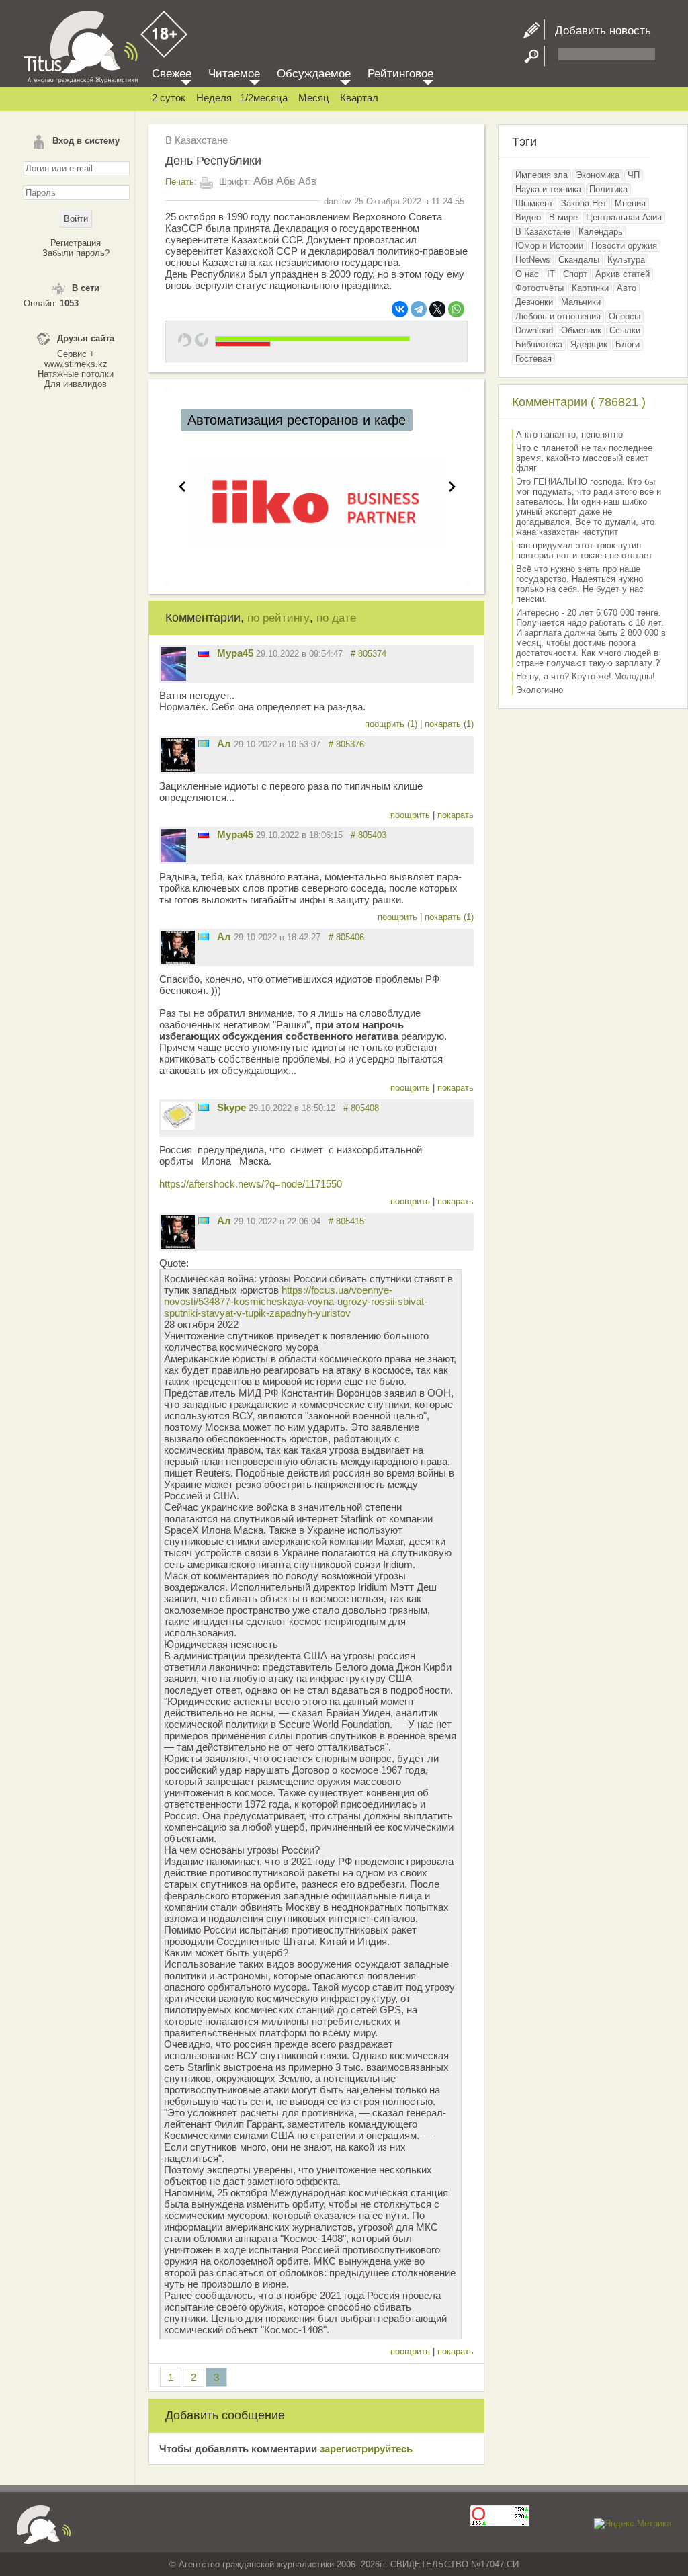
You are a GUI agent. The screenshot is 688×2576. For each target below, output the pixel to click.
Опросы (625, 316)
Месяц (314, 98)
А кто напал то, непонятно (569, 434)
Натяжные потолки (76, 374)
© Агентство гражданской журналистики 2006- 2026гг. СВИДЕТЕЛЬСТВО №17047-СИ (344, 2564)
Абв (263, 181)
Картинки (590, 288)
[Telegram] (419, 309)
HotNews (533, 260)
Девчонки (534, 302)
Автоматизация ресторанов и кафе (297, 420)
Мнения (630, 203)
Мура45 (235, 653)
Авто (627, 288)
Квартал (359, 98)
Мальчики (581, 302)
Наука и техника (548, 189)
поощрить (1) (392, 724)
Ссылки (625, 330)
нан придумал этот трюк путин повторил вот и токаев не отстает (584, 550)
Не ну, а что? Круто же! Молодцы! (586, 676)
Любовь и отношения (558, 316)
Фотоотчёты (540, 288)
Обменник (581, 330)
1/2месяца (264, 98)
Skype (231, 1107)
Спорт (575, 274)
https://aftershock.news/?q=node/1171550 (251, 1184)
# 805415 (346, 1221)
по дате (336, 618)
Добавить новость (598, 31)
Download (534, 330)
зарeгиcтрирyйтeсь (366, 2449)
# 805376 (346, 744)
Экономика (598, 175)
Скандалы (579, 260)
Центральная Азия (624, 217)
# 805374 (369, 654)
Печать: (181, 182)
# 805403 (369, 835)
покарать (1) (449, 724)
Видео (528, 217)
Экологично (540, 690)
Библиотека (539, 344)
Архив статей (622, 274)
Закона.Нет (584, 203)
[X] (437, 309)
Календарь (601, 232)
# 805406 (346, 937)
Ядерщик (589, 344)
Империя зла (542, 175)
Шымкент (534, 203)
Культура (626, 260)
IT (551, 274)
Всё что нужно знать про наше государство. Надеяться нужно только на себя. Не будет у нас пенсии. (580, 584)
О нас (527, 274)
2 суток (169, 98)
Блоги (628, 344)
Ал (224, 744)
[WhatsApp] (456, 309)
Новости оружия (624, 246)
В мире (563, 217)
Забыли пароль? (76, 253)
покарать (456, 815)
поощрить (412, 815)
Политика (608, 189)
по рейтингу (278, 618)
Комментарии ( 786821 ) (579, 402)
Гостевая (533, 359)
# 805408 (361, 1108)
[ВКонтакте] (400, 309)
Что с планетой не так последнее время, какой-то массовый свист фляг (584, 458)
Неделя (214, 98)
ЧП (634, 175)
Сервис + (76, 354)
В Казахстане (197, 140)
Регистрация (76, 243)
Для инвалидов (76, 384)
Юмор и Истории (549, 246)
